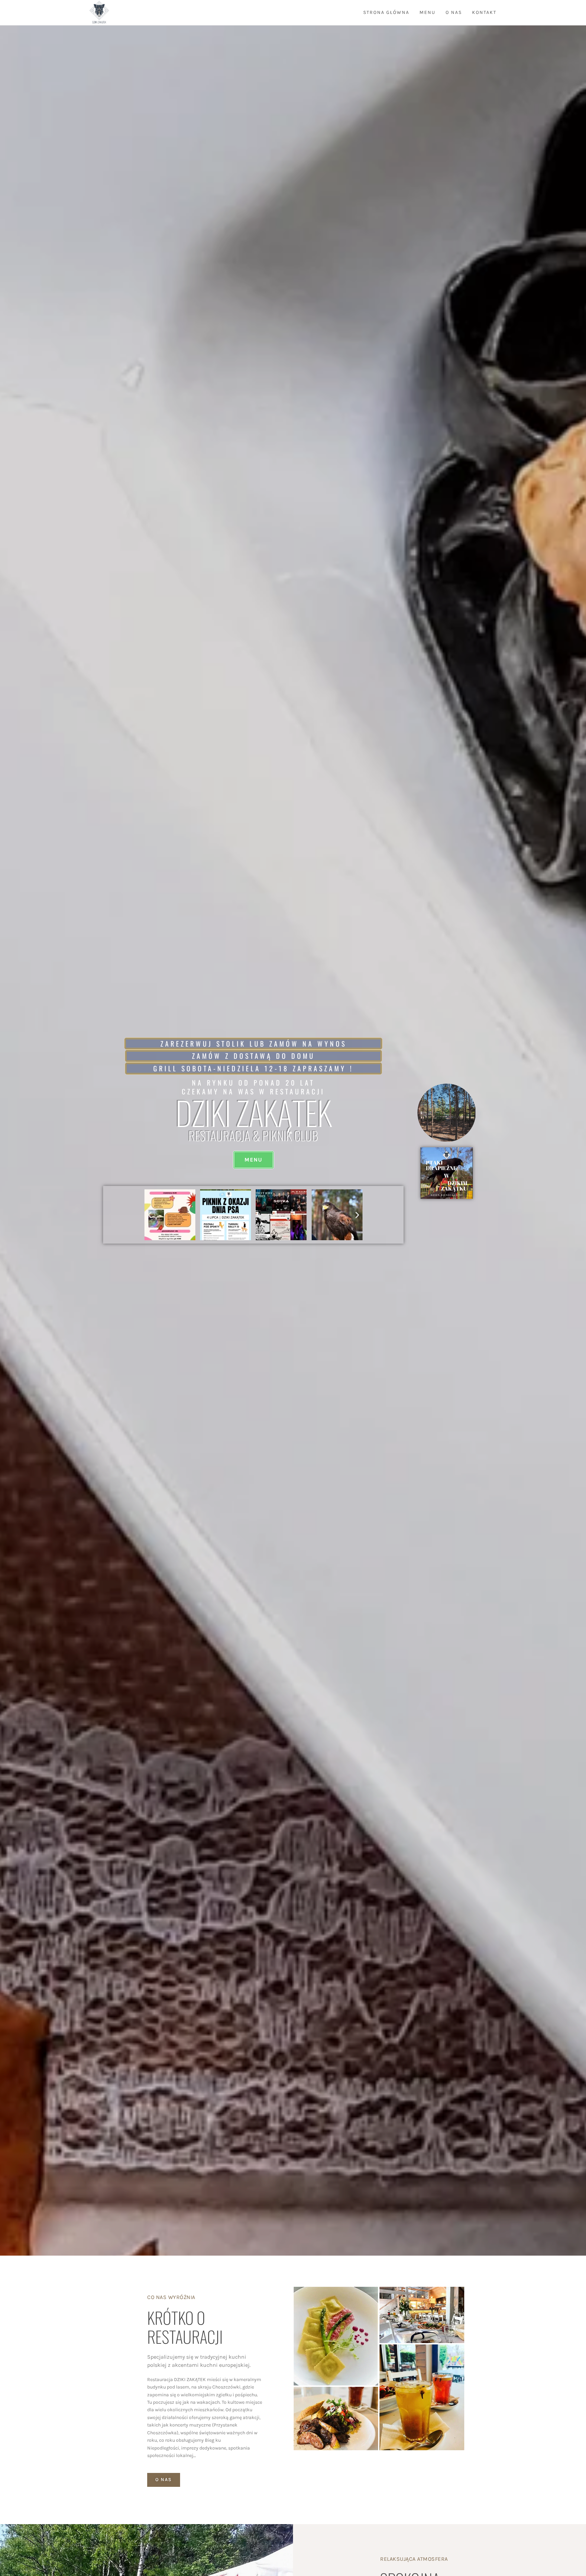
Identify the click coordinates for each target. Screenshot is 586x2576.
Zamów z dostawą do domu (253, 1056)
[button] (150, 1215)
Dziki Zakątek (253, 1112)
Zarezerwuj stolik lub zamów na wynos (253, 1044)
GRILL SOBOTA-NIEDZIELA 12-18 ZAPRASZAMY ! (253, 1068)
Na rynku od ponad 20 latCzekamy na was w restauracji (253, 1087)
